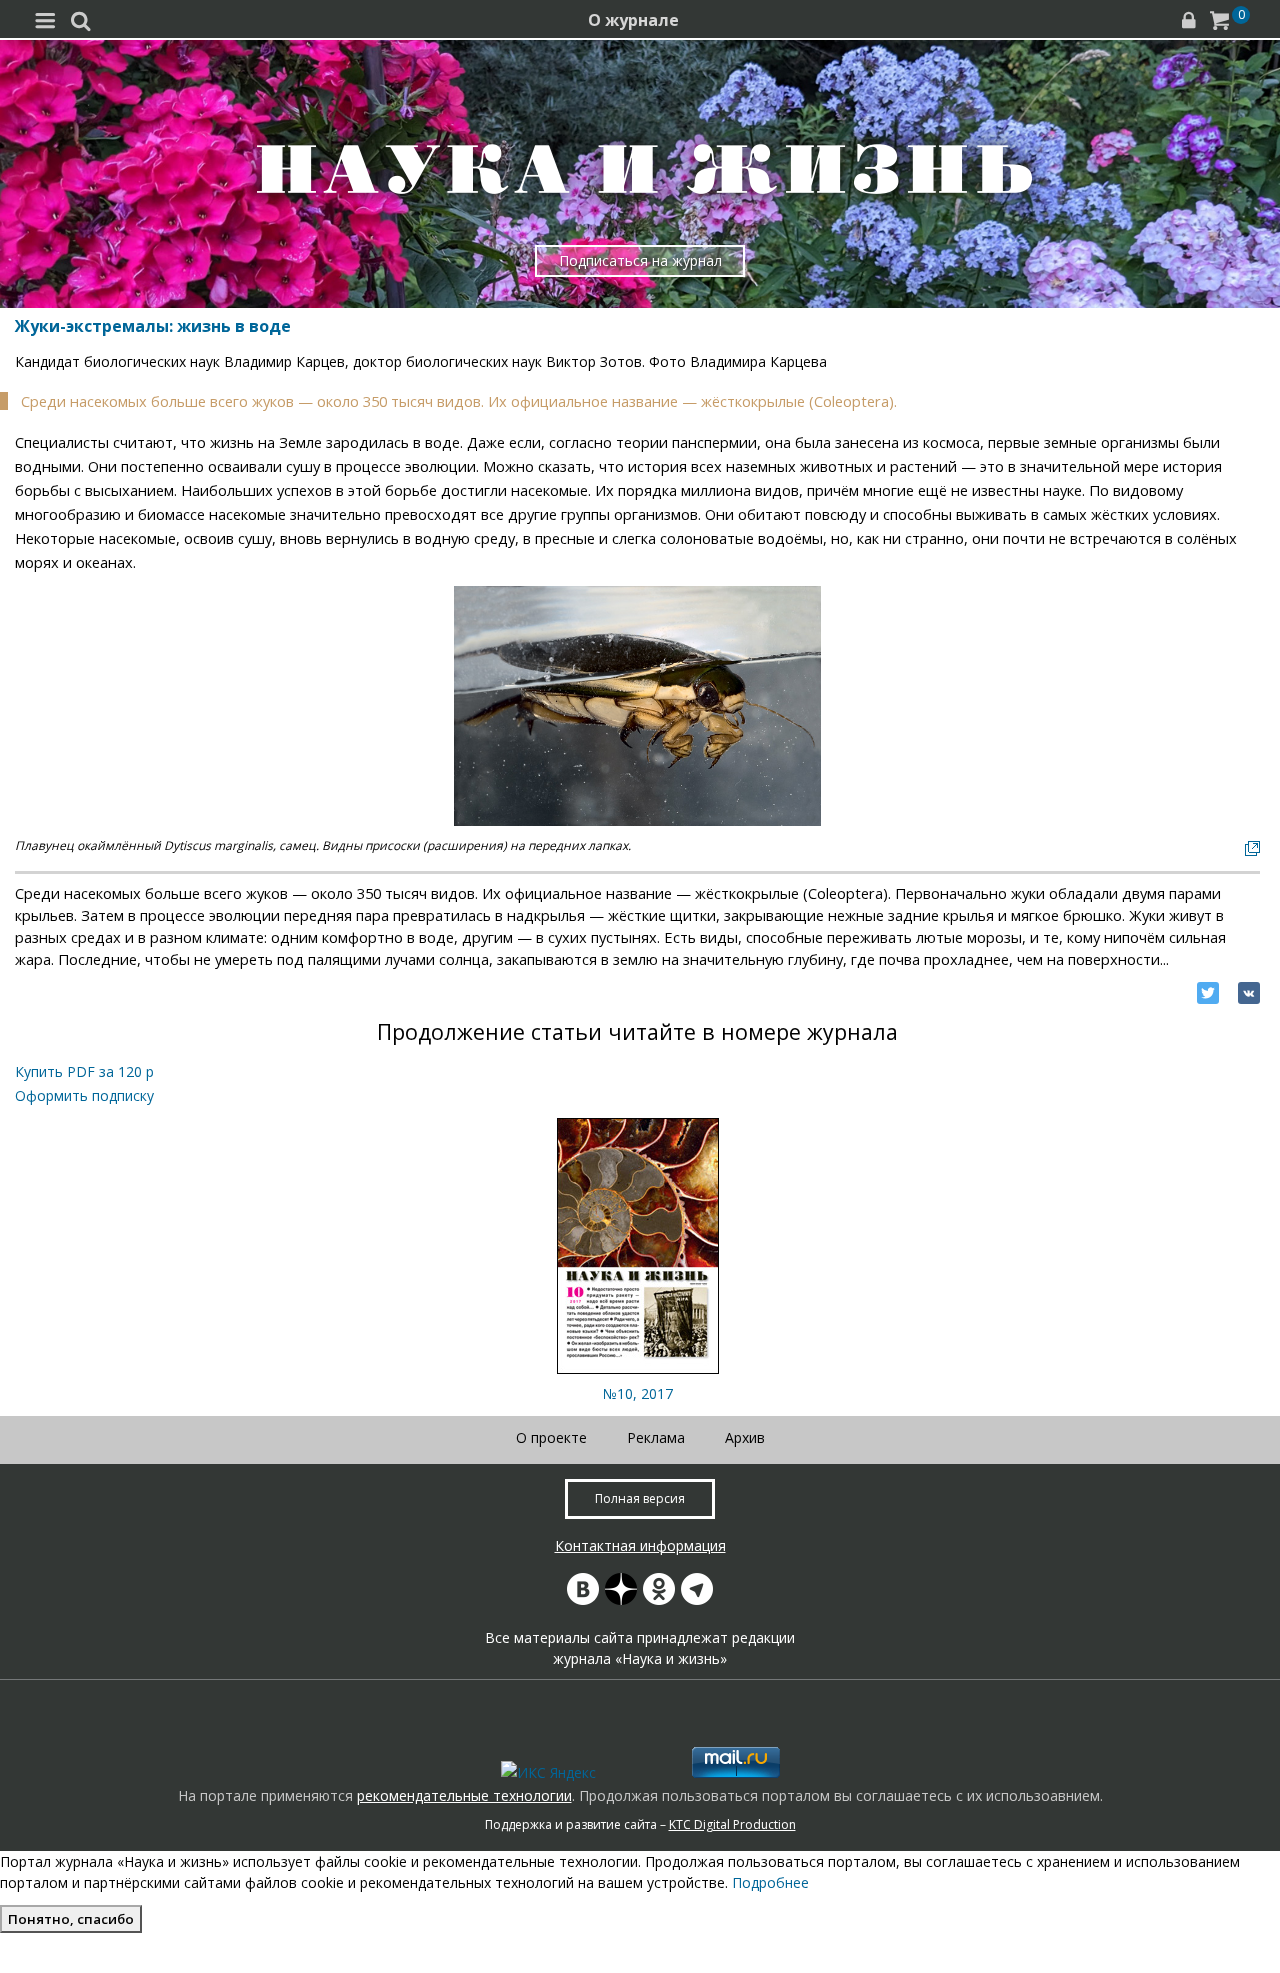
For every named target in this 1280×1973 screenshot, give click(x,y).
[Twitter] (1208, 993)
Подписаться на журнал (640, 260)
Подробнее (770, 1882)
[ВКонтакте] (1249, 993)
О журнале (633, 20)
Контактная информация (640, 1545)
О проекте (551, 1437)
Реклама (656, 1437)
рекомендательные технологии (464, 1795)
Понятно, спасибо (71, 1919)
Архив (745, 1437)
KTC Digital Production (732, 1824)
